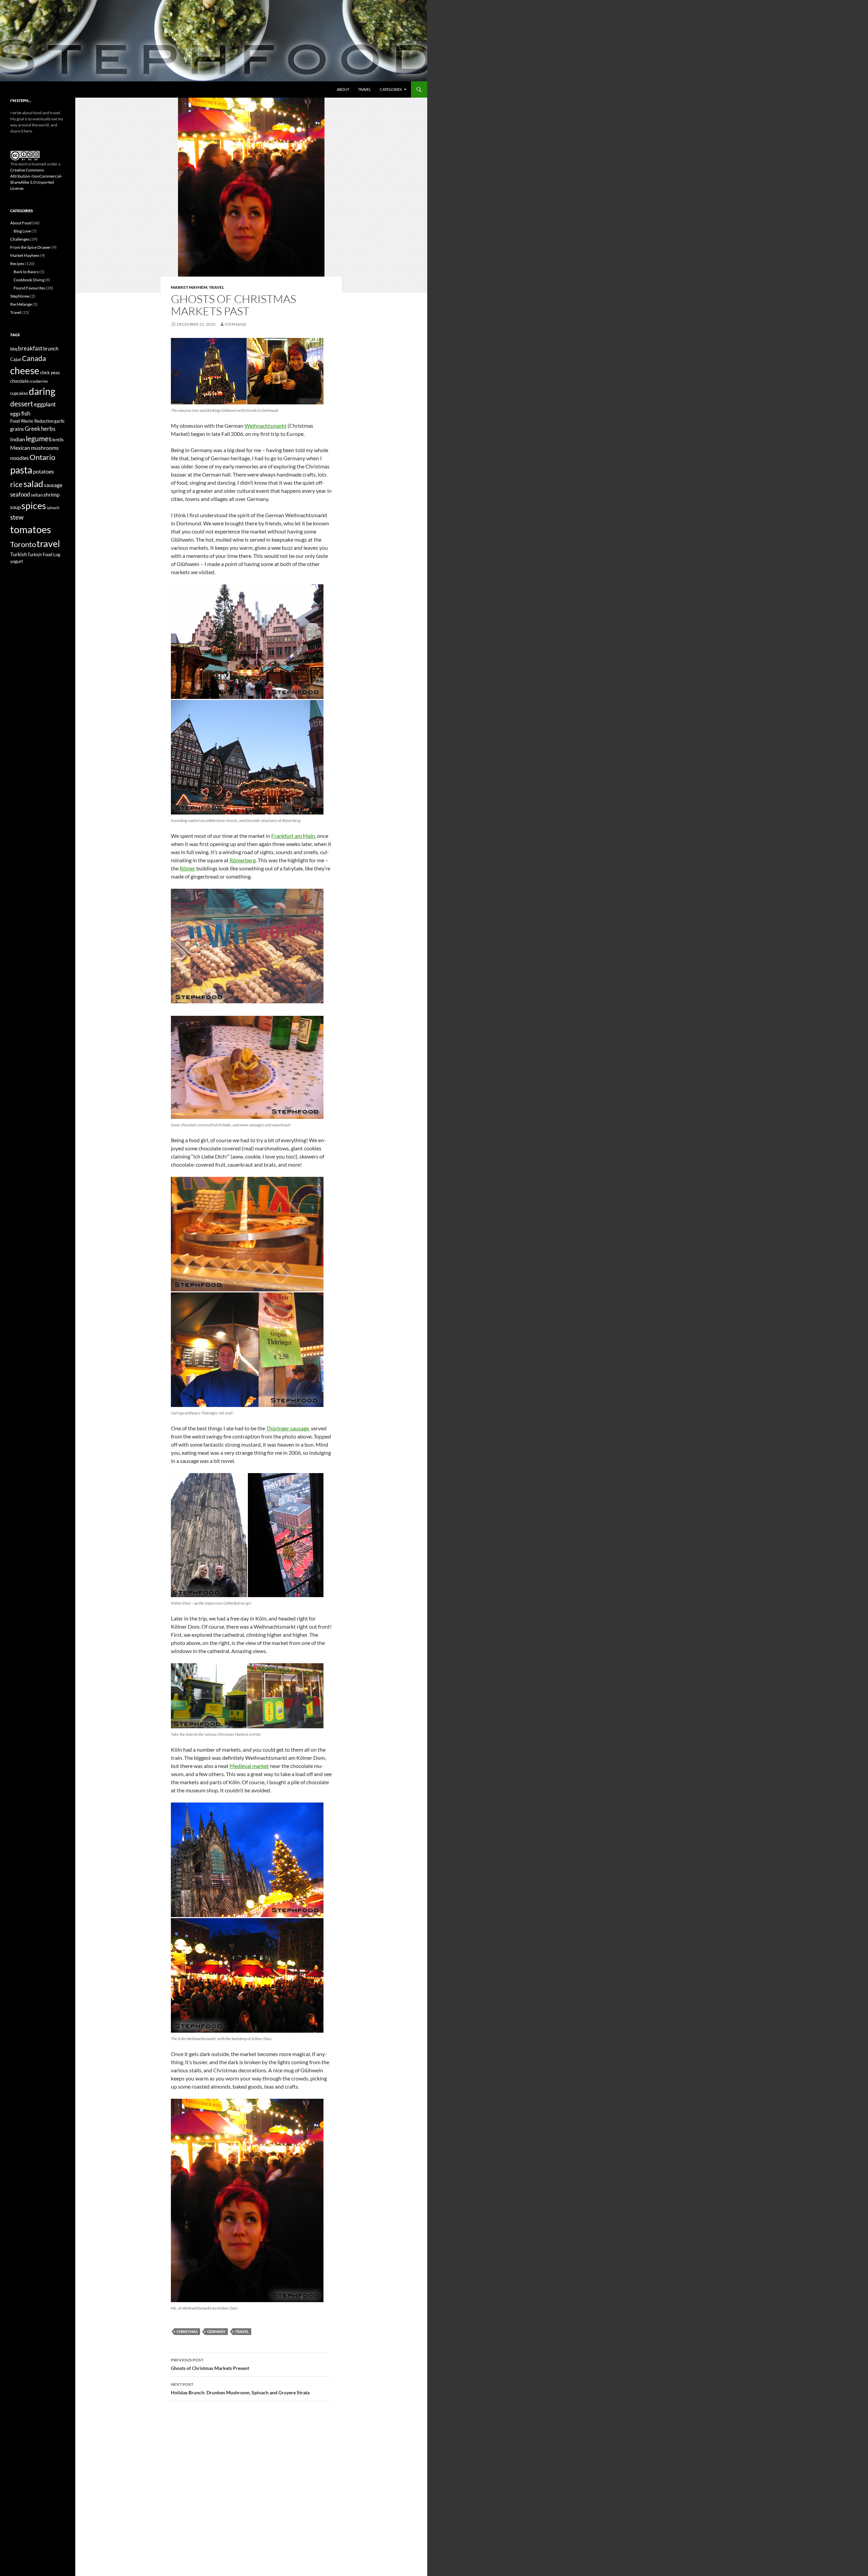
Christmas (187, 2331)
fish (26, 413)
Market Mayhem (189, 287)
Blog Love (22, 231)
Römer (188, 868)
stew (17, 517)
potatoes (43, 471)
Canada (34, 358)
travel (242, 2331)
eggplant (45, 404)
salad (33, 484)
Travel (364, 89)
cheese (25, 370)
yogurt (17, 561)
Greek (33, 429)
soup (15, 507)
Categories (391, 89)
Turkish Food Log (44, 555)
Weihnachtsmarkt (265, 426)
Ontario (42, 457)
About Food (21, 223)
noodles (19, 458)
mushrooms (45, 448)
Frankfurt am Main (293, 836)
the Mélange (21, 304)
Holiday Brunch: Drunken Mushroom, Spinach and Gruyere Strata (240, 2389)
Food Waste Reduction (32, 421)
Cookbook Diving (29, 280)
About (343, 89)
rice (16, 484)
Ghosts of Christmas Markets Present (210, 2364)
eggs (15, 414)
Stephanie (236, 324)
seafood (20, 494)
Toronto (23, 544)
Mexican (20, 448)
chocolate (19, 381)
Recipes (17, 264)
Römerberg (243, 860)
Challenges (20, 239)
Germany (216, 2331)
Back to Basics (26, 272)
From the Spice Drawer (31, 247)
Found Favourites (29, 288)
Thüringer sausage (288, 1428)
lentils (58, 440)
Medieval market (249, 1766)
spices (34, 506)
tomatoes (31, 529)
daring (42, 391)
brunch (51, 349)
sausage (53, 485)
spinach (53, 508)
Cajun (16, 359)
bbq (14, 349)
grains (17, 429)
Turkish (18, 554)
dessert (22, 404)
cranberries (39, 381)
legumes (39, 438)
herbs (48, 429)
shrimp (52, 494)
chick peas (50, 373)
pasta (21, 470)
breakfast (30, 348)
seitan (37, 495)
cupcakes (19, 393)
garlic (60, 421)
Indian (18, 439)
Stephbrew (20, 296)
